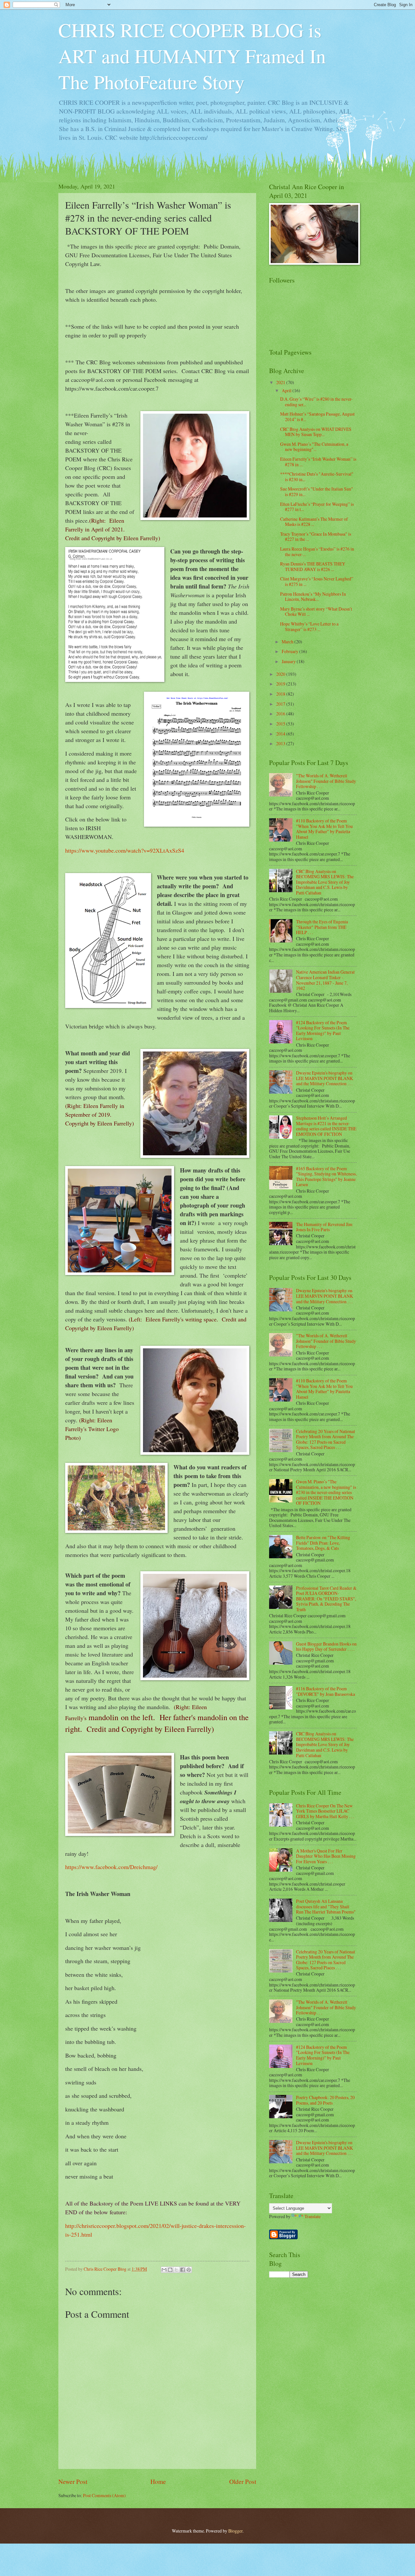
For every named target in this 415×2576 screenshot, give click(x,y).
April (287, 390)
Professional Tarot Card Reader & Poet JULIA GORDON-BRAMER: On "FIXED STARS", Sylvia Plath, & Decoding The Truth (326, 1599)
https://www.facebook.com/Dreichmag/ (112, 1867)
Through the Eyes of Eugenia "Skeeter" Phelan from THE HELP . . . (322, 927)
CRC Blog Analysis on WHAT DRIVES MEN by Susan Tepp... (316, 432)
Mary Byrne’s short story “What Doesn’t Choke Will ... (316, 612)
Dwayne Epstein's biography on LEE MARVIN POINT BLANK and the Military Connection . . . (325, 1078)
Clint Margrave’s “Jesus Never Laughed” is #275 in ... (317, 581)
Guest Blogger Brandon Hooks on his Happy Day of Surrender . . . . (326, 1646)
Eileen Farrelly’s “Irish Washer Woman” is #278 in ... (318, 462)
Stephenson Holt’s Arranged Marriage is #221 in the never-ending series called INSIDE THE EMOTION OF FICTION (326, 1126)
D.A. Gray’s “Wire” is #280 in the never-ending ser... (316, 402)
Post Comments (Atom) (104, 2495)
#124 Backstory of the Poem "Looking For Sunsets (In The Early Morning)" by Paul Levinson (323, 1031)
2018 (281, 694)
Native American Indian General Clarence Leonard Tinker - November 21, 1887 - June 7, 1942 (325, 980)
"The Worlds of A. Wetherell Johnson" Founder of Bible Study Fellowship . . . (326, 781)
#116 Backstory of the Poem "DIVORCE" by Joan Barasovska (326, 1691)
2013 (281, 743)
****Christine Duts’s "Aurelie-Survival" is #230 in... (317, 477)
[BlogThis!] (170, 2270)
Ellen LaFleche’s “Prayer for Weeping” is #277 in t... (317, 507)
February (290, 651)
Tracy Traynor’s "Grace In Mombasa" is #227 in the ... (316, 537)
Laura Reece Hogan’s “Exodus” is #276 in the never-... (317, 552)
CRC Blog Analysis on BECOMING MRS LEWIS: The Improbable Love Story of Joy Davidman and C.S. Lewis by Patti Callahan (325, 882)
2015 (281, 724)
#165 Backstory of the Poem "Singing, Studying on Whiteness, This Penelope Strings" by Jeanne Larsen (326, 1177)
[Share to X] (176, 2270)
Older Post (243, 2481)
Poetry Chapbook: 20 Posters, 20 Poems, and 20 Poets (325, 2100)
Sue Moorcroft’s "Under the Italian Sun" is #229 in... (317, 492)
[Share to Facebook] (183, 2270)
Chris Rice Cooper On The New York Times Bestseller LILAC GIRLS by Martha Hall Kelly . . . (325, 1811)
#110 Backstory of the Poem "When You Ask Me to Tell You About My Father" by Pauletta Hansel (324, 829)
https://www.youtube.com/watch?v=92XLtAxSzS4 (126, 850)
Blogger (235, 2531)
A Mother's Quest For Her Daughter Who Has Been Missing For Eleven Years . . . (326, 1856)
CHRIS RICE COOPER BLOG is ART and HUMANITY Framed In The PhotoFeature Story (192, 56)
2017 (281, 704)
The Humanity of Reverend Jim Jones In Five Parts (324, 1227)
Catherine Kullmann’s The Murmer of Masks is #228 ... (314, 522)
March (288, 642)
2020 (281, 674)
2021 (281, 382)
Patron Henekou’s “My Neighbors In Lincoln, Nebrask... (313, 597)
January (289, 661)
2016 (281, 714)
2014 (281, 734)
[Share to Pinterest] (189, 2270)
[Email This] (164, 2270)
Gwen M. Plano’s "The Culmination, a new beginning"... (314, 447)
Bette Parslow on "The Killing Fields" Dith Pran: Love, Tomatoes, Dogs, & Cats (323, 1543)
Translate (313, 2216)
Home (158, 2481)
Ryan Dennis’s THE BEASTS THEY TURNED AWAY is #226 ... (313, 566)
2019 (281, 684)
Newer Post (73, 2481)
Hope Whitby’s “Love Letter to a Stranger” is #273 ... (309, 626)
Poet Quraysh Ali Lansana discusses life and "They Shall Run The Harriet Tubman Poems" (326, 1906)
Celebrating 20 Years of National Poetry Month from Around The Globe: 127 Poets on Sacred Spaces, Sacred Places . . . (326, 1439)
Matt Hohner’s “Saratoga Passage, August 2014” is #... (317, 417)
